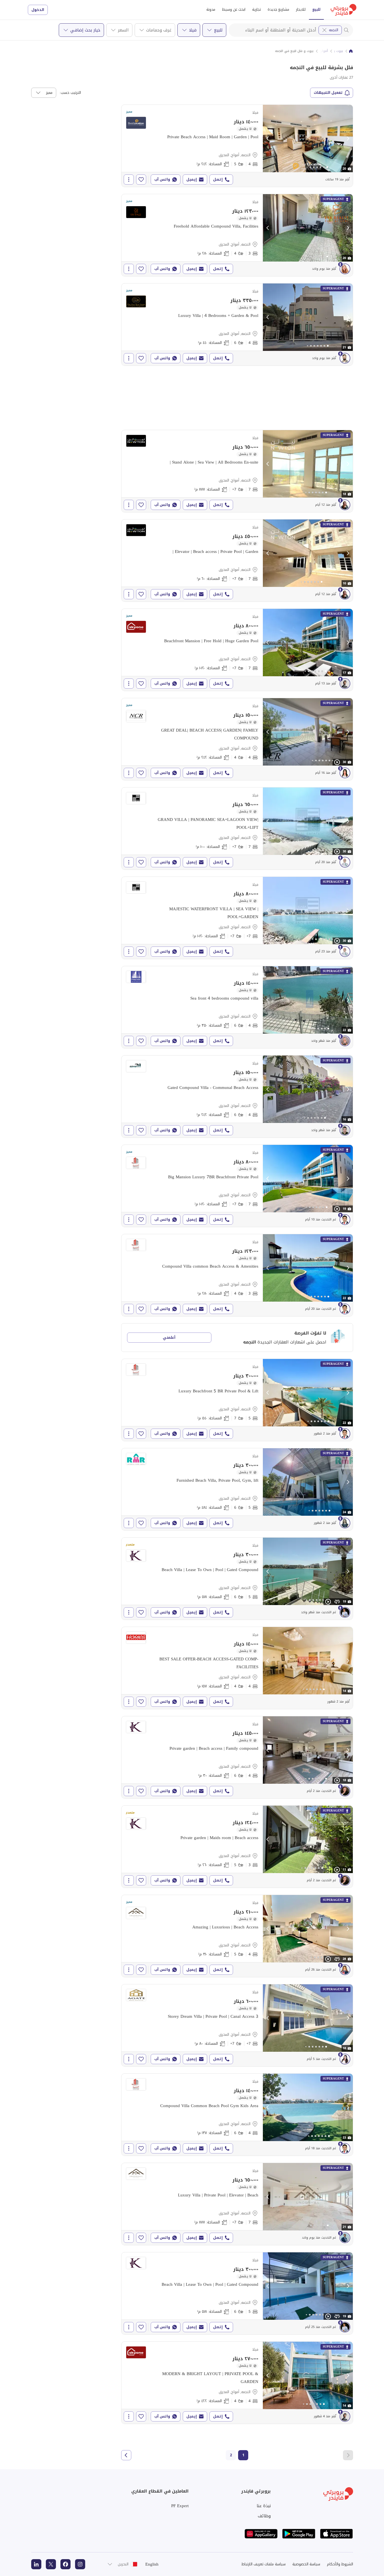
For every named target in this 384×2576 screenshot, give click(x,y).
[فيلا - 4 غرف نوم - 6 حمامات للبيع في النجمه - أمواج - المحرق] (237, 324)
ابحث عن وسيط (234, 9)
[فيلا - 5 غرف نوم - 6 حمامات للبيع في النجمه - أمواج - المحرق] (237, 1489)
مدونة (211, 9)
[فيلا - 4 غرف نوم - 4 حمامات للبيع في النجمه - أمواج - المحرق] (237, 739)
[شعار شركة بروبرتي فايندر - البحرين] (344, 10)
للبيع (316, 9)
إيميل (192, 179)
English (152, 2564)
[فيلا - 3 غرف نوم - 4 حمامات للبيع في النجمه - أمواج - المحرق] (237, 235)
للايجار (301, 9)
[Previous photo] (268, 139)
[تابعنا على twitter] (51, 2564)
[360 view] (337, 1602)
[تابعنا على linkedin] (36, 2564)
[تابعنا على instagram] (80, 2564)
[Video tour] (337, 762)
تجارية (257, 9)
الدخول (38, 10)
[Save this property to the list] (141, 180)
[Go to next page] (126, 2455)
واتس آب (162, 179)
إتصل (218, 179)
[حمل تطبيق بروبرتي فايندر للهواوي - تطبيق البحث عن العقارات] (261, 2534)
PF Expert (180, 2506)
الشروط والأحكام (340, 2564)
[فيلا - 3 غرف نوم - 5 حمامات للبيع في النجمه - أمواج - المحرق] (237, 1847)
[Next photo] (348, 139)
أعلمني (169, 1337)
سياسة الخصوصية (306, 2564)
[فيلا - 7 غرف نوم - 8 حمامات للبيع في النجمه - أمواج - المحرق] (237, 471)
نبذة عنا (264, 2506)
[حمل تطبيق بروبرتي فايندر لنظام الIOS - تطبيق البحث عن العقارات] (336, 2534)
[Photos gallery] (308, 139)
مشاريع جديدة (278, 9)
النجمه (334, 30)
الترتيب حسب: (70, 93)
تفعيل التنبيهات (328, 93)
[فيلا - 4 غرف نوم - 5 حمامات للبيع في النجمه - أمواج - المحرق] (237, 146)
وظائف (264, 2516)
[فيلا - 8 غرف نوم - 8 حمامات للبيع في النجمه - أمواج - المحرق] (237, 918)
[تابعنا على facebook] (65, 2564)
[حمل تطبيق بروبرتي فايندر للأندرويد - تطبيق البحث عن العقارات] (299, 2534)
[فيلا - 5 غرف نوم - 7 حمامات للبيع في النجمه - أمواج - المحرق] (237, 1400)
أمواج (324, 51)
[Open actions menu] (129, 180)
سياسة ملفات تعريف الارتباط (264, 2564)
